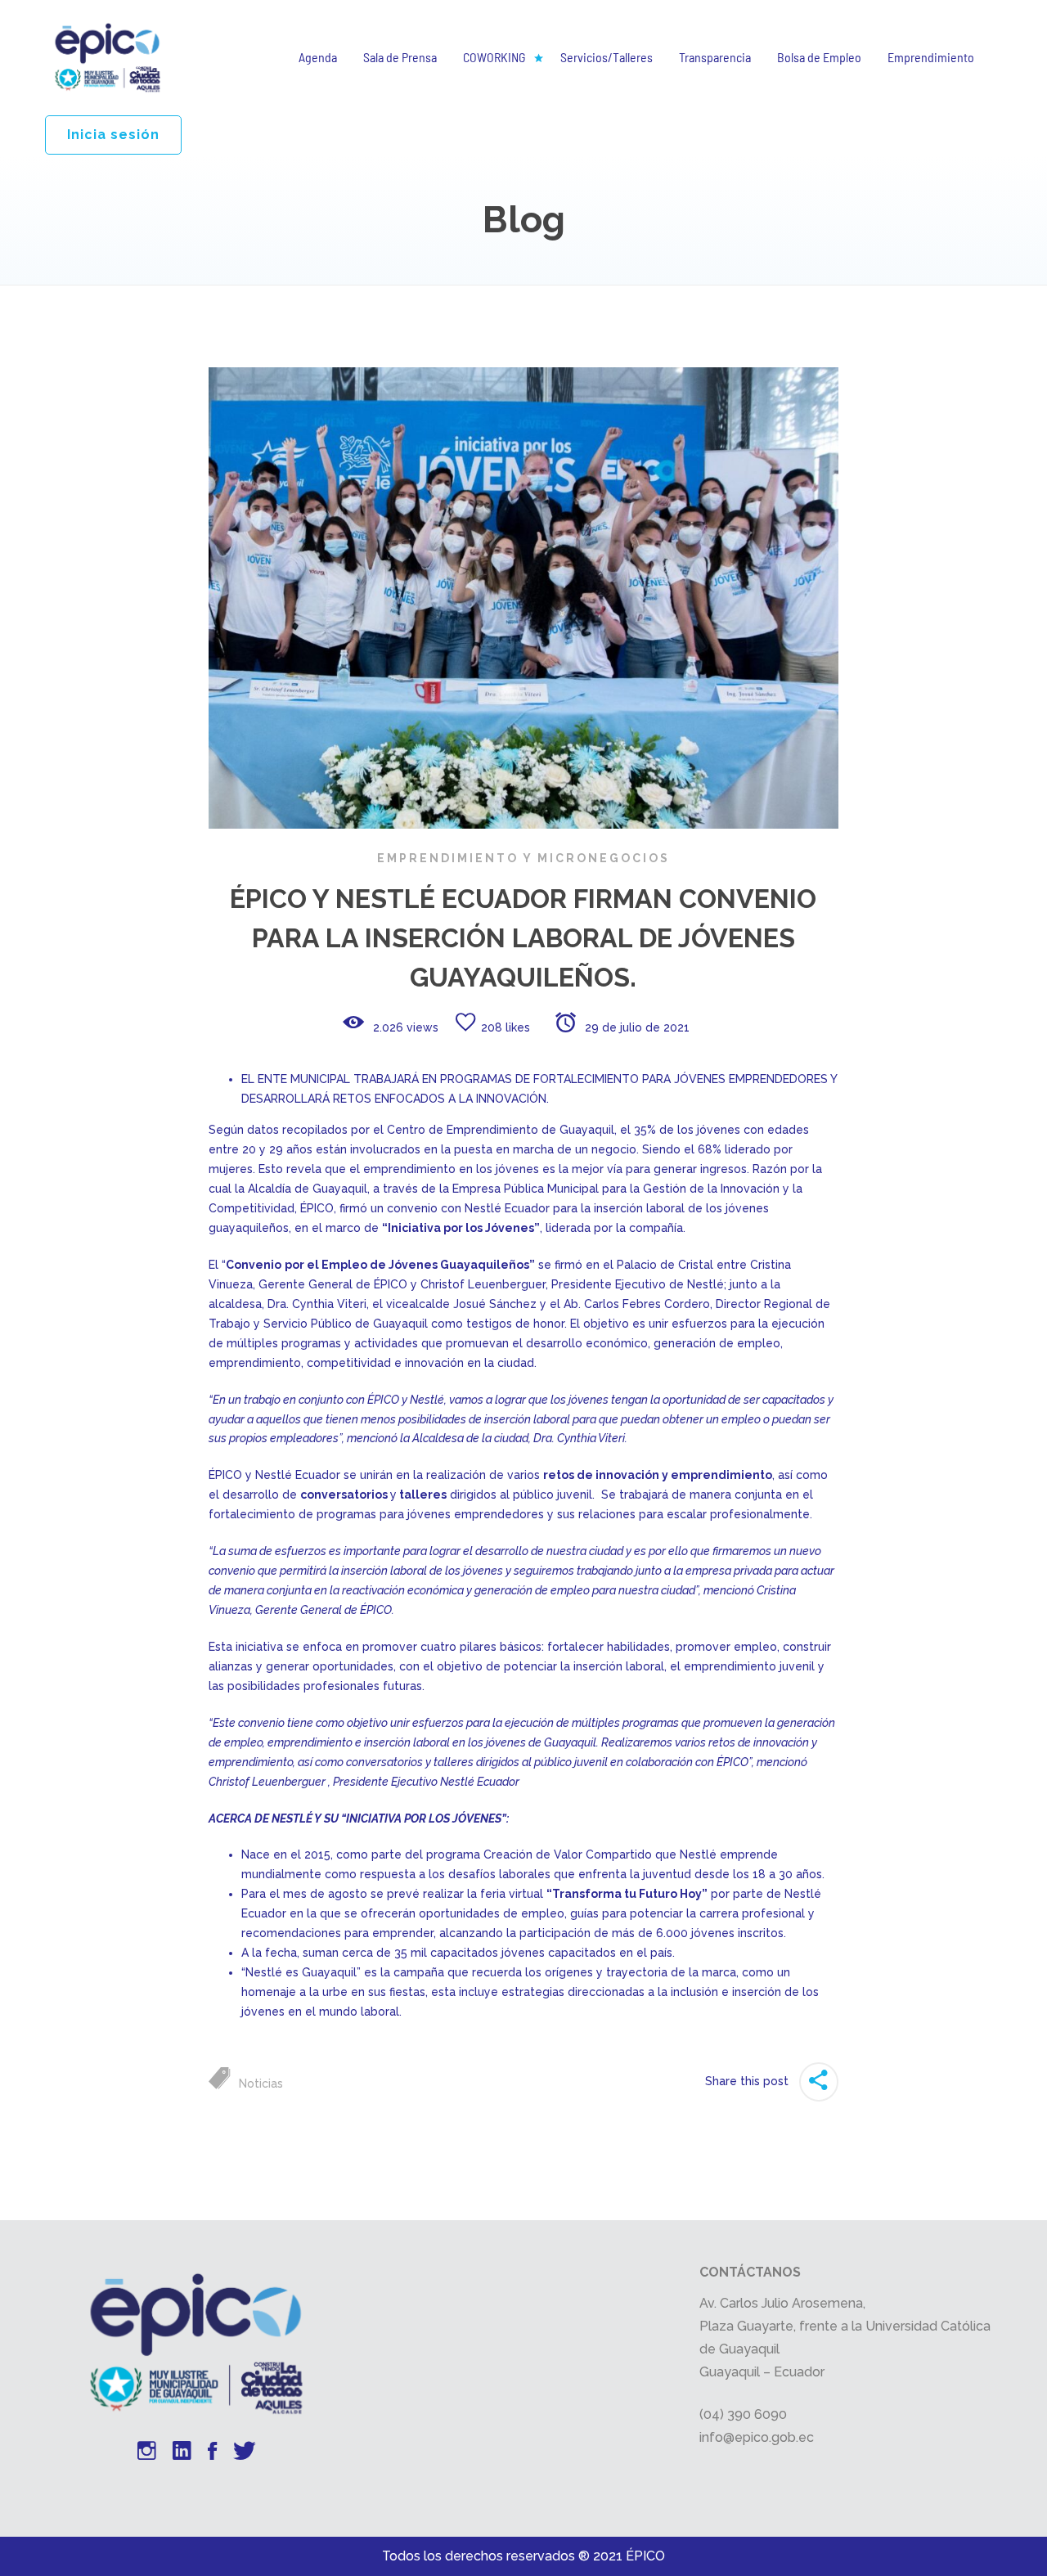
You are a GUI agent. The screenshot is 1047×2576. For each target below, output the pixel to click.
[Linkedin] (182, 2453)
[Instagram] (147, 2453)
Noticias (261, 2084)
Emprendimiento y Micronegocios (523, 858)
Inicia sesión (113, 135)
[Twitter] (245, 2453)
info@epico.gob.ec (757, 2437)
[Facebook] (212, 2453)
